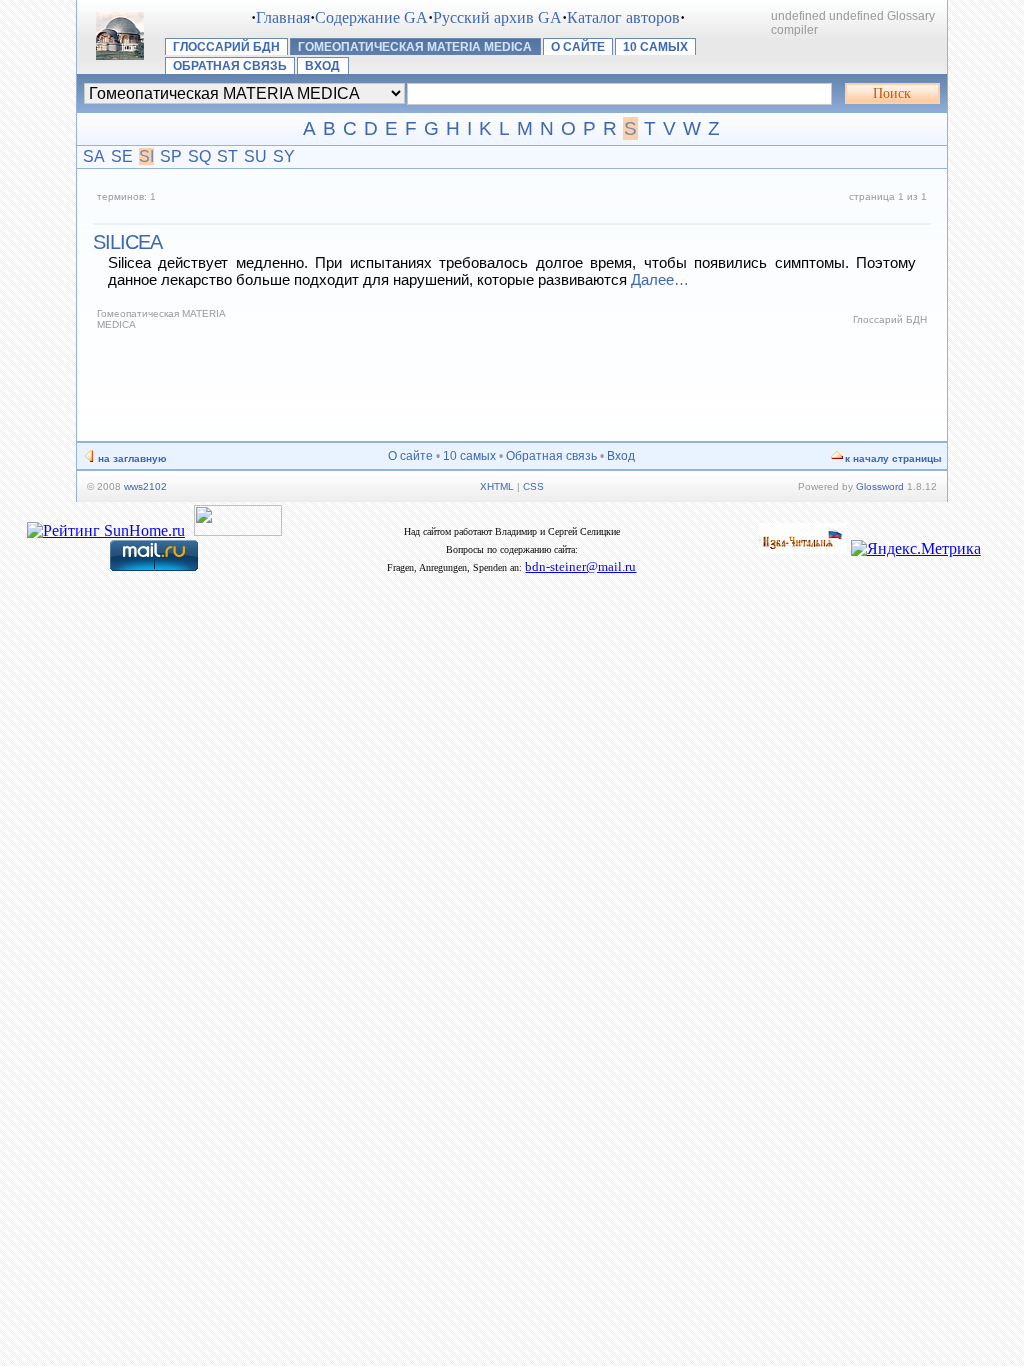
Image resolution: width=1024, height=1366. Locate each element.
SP (171, 156)
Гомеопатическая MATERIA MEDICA (415, 47)
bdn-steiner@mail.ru (580, 566)
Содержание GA (371, 17)
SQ (199, 156)
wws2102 (145, 486)
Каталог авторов (623, 17)
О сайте (578, 47)
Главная (283, 17)
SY (284, 156)
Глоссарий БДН (226, 47)
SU (255, 156)
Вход (322, 66)
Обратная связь (230, 66)
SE (122, 156)
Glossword (880, 486)
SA (94, 156)
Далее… (660, 279)
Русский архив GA (497, 17)
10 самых (655, 47)
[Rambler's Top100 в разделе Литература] (238, 530)
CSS (533, 486)
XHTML (497, 486)
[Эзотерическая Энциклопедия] (803, 548)
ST (227, 156)
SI (146, 156)
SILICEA (127, 242)
